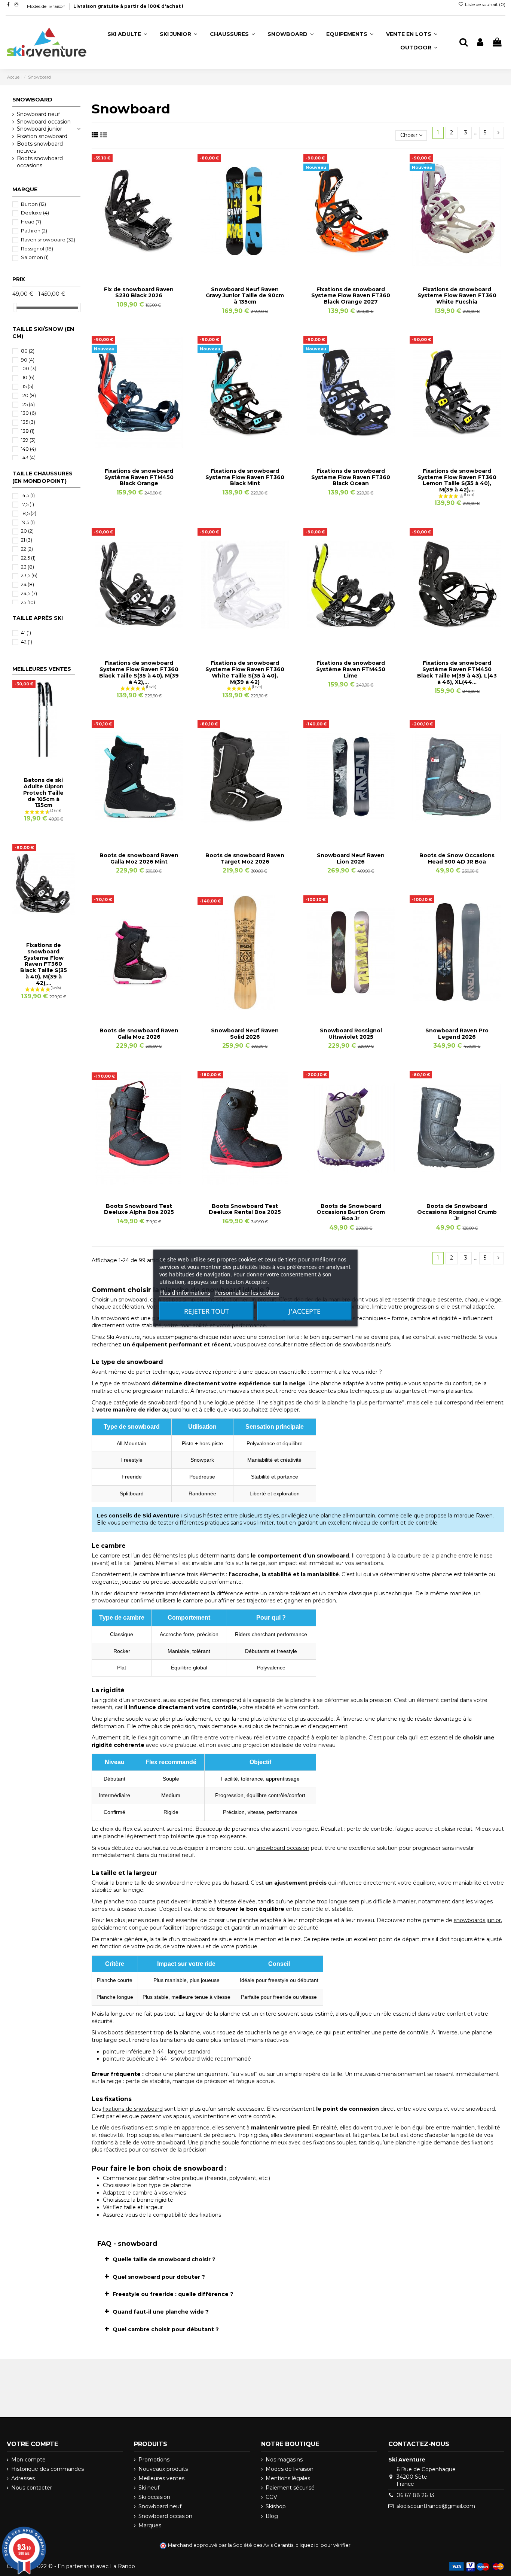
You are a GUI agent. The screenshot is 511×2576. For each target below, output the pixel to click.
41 (26, 633)
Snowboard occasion (44, 122)
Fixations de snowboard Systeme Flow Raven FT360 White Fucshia (457, 296)
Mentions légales (288, 2478)
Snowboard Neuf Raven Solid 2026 (245, 1034)
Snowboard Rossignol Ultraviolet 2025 (351, 1034)
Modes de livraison (47, 6)
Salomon (35, 257)
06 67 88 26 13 (415, 2495)
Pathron (34, 231)
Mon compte (28, 2460)
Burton (33, 204)
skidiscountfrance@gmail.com (436, 2506)
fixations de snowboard (133, 2109)
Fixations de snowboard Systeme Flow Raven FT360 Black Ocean (351, 477)
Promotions (154, 2460)
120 (28, 395)
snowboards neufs (367, 1345)
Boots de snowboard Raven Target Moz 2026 (245, 858)
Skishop (276, 2506)
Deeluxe (35, 213)
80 (28, 351)
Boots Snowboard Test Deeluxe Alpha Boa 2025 (139, 1209)
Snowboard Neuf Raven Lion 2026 (351, 858)
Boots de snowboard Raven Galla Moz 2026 (139, 1034)
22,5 (28, 558)
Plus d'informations (185, 1292)
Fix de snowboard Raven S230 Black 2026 (139, 293)
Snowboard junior (39, 129)
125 (28, 404)
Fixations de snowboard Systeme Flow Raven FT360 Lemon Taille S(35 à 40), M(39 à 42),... (457, 480)
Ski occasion (154, 2497)
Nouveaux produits (163, 2469)
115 (27, 386)
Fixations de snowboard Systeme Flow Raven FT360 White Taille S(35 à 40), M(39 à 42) (245, 672)
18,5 (29, 513)
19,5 (28, 522)
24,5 (29, 593)
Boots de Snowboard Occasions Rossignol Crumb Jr (457, 1212)
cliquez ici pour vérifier (323, 2545)
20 (27, 531)
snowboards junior (477, 1920)
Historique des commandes (48, 2469)
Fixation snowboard (42, 136)
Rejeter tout (206, 1311)
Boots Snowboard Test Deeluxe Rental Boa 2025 (245, 1209)
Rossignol (37, 249)
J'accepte (305, 1311)
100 (29, 368)
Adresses (23, 2478)
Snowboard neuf (38, 114)
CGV (271, 2497)
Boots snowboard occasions (40, 162)
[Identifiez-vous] (480, 42)
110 (28, 377)
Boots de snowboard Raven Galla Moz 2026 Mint (139, 858)
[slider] (15, 307)
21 (27, 540)
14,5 (28, 495)
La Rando (123, 2566)
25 (28, 602)
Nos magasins (284, 2460)
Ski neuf (149, 2488)
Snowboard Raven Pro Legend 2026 (457, 1034)
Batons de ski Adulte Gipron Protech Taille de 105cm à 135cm (43, 793)
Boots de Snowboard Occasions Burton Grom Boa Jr (351, 1212)
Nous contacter (32, 2488)
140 (28, 449)
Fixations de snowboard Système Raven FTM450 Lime (351, 669)
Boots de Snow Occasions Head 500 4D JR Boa (457, 858)
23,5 (29, 575)
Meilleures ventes (161, 2478)
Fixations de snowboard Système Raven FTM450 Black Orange (139, 477)
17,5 (27, 504)
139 (28, 440)
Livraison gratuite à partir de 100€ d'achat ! (128, 6)
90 (28, 360)
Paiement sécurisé (290, 2488)
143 (28, 457)
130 (28, 413)
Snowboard (32, 100)
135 (28, 422)
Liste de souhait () (485, 4)
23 (27, 567)
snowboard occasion (283, 1848)
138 (28, 431)
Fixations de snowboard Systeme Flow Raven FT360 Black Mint (245, 477)
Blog (272, 2516)
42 (27, 642)
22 (27, 549)
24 (27, 584)
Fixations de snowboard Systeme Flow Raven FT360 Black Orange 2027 (351, 296)
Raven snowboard (48, 240)
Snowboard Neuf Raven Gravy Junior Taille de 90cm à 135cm (245, 296)
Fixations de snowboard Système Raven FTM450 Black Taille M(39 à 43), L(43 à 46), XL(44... (457, 672)
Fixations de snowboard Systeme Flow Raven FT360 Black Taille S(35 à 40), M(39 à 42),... (139, 672)
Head (31, 222)
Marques (150, 2525)
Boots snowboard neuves (40, 147)
